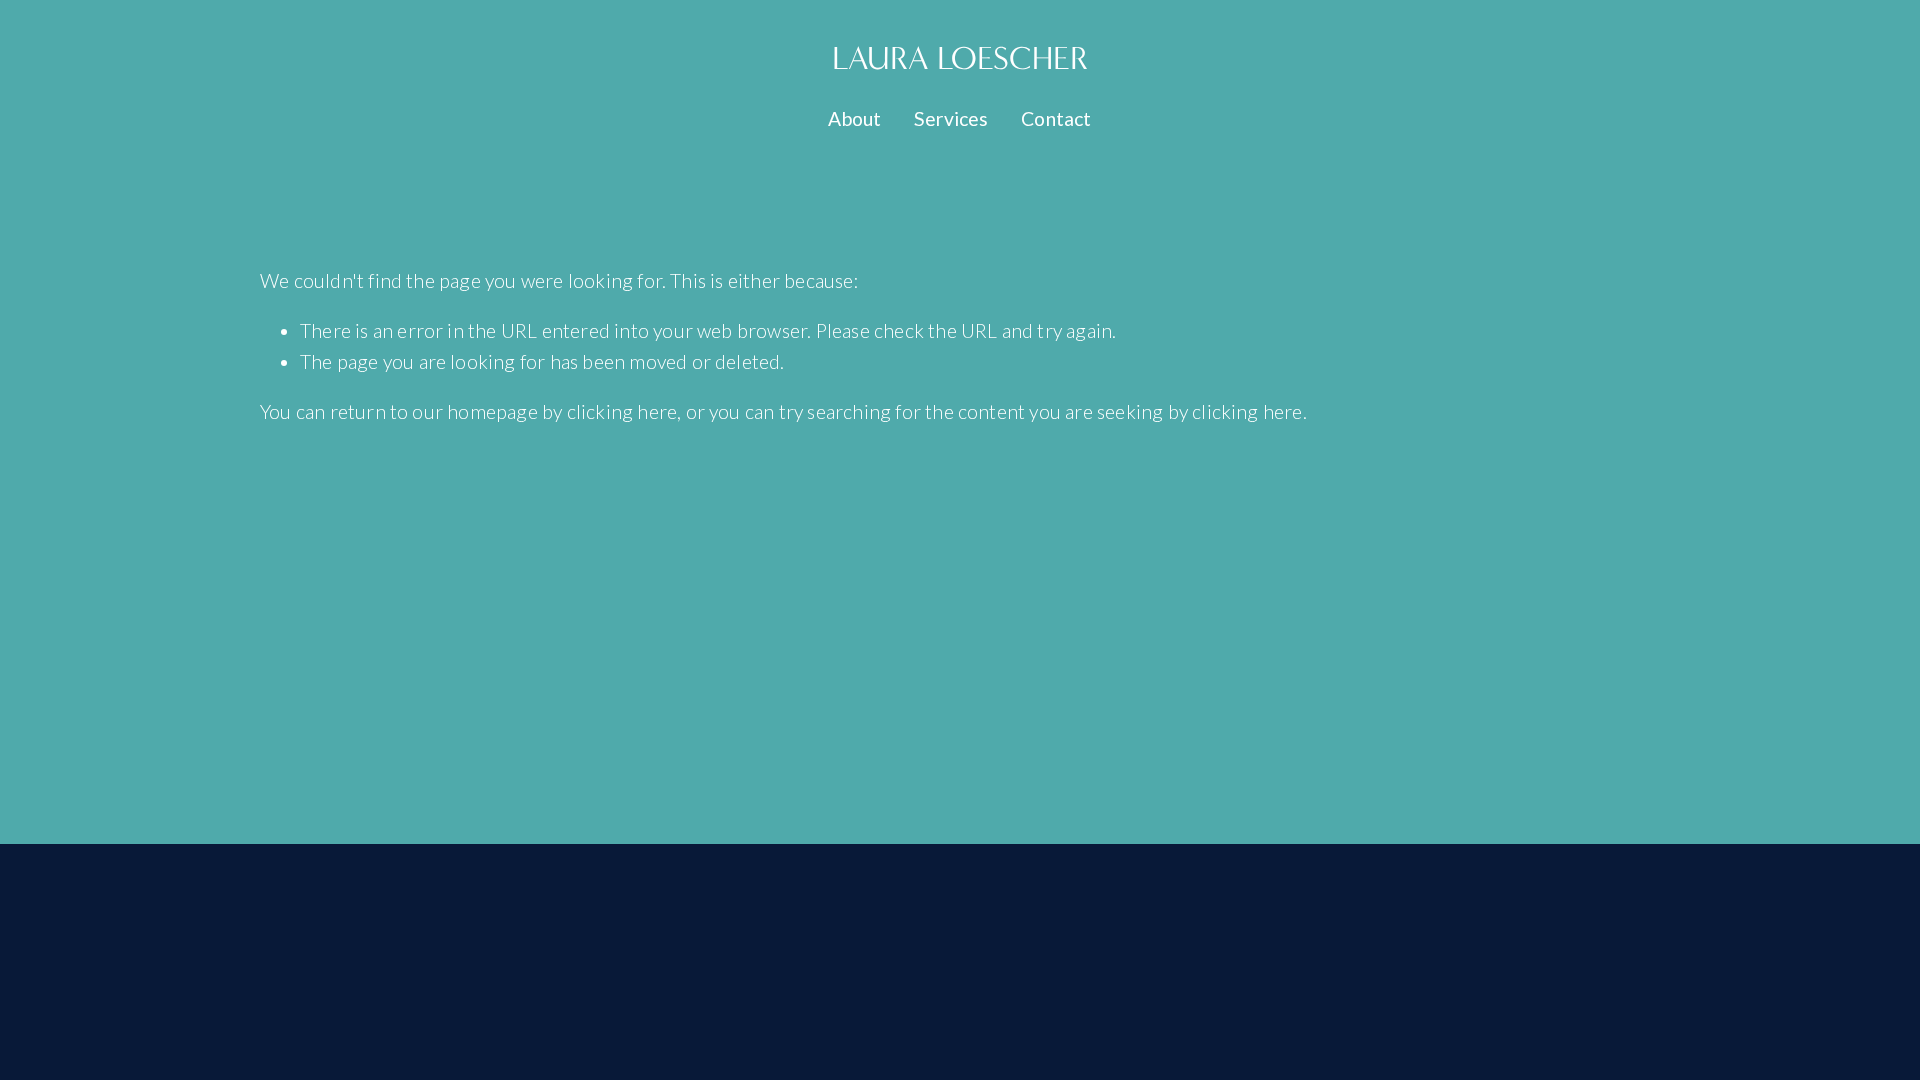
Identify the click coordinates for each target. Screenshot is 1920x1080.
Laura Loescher (960, 58)
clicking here (622, 411)
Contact (1056, 118)
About (854, 118)
